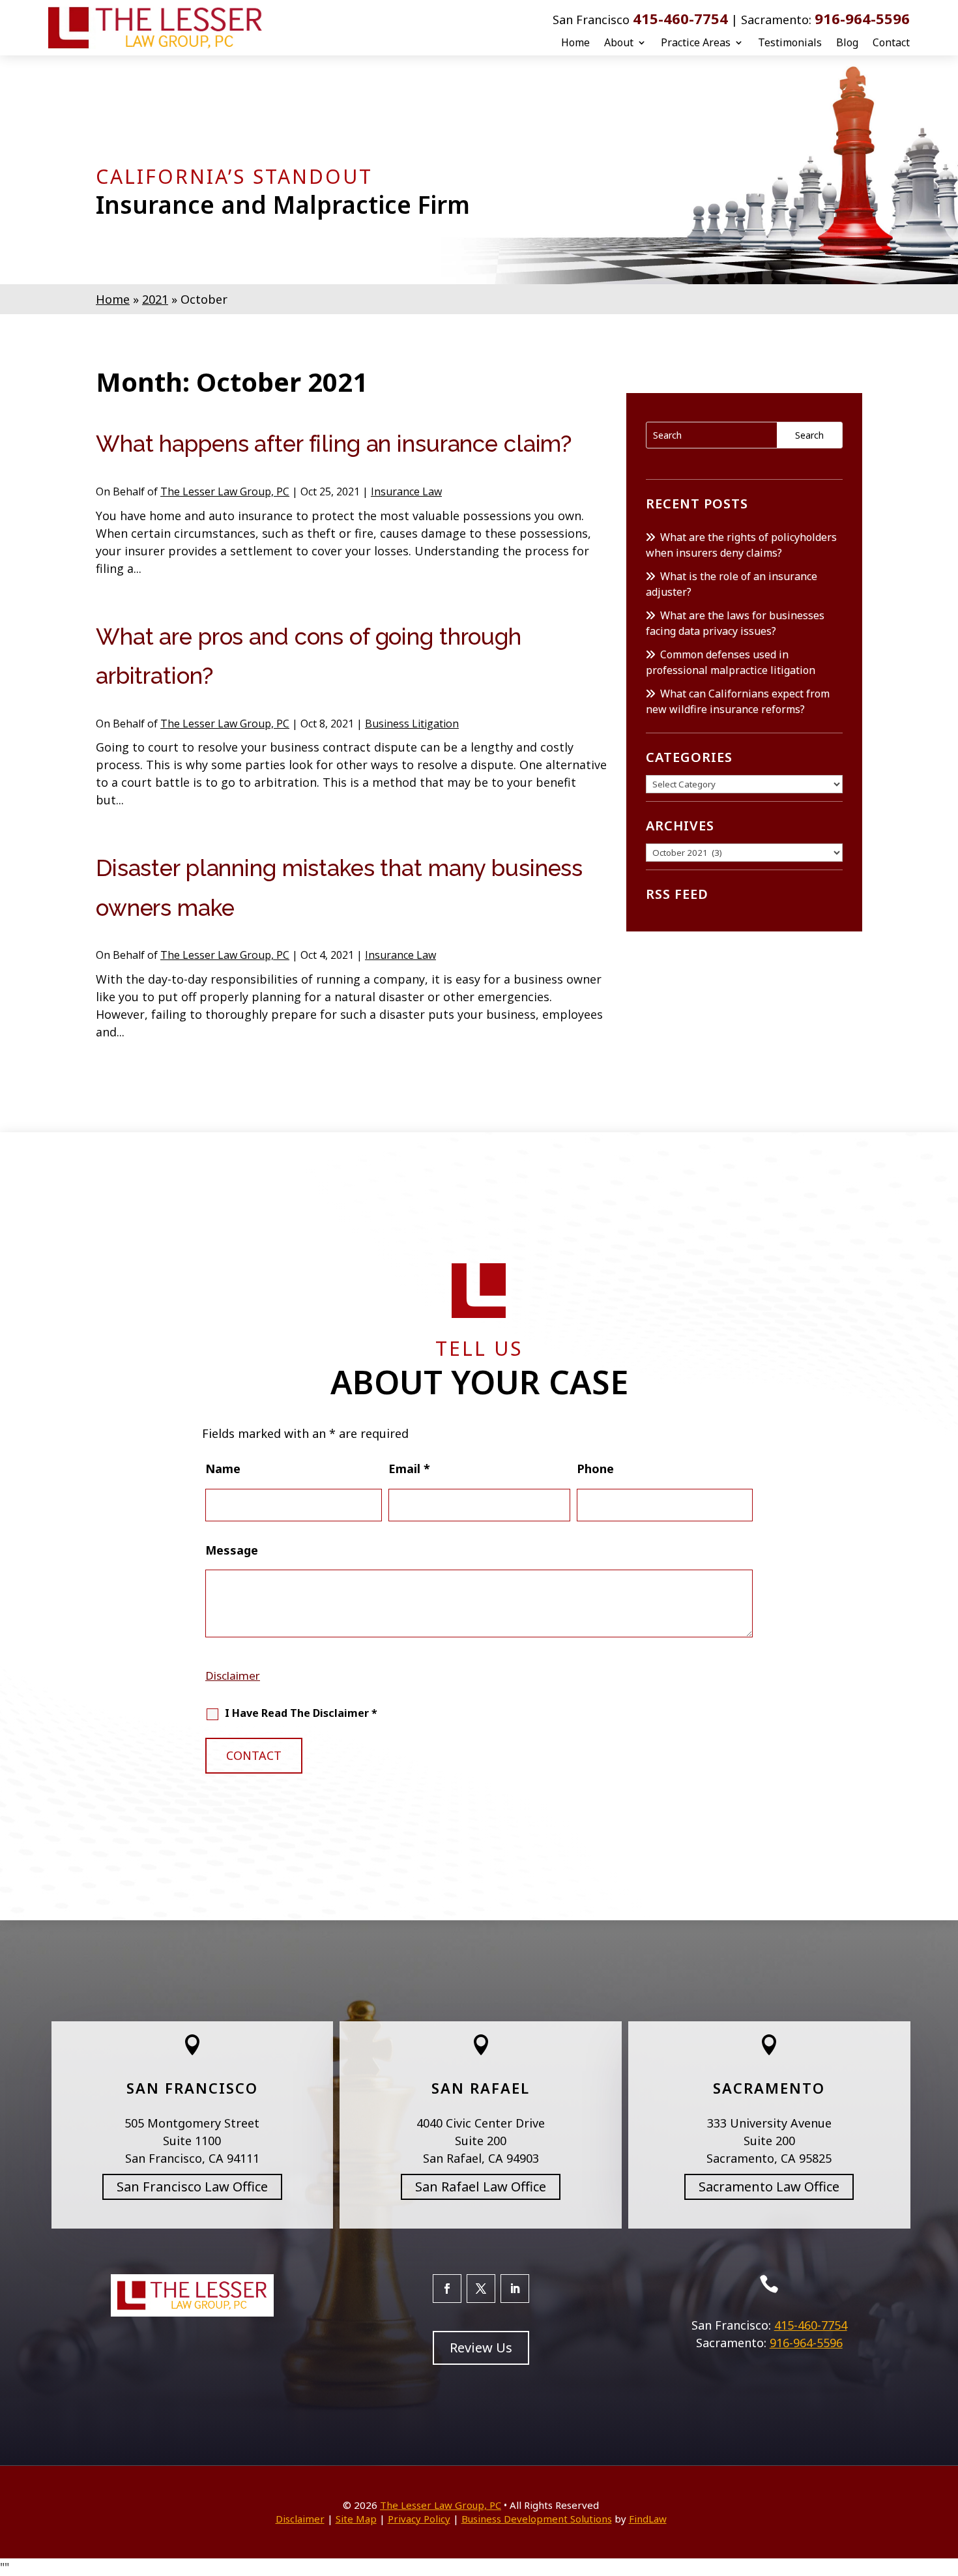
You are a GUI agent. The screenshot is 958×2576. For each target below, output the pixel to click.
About (619, 42)
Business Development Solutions (537, 2519)
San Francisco (192, 2088)
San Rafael (481, 2088)
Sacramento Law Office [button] (769, 2187)
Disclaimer (233, 1676)
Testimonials (790, 42)
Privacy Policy (419, 2519)
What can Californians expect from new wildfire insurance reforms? (738, 701)
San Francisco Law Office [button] (192, 2187)
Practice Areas (696, 42)
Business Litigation (412, 724)
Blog (847, 42)
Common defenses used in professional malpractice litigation (731, 662)
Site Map (356, 2519)
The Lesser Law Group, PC (225, 491)
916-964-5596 (862, 18)
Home (575, 42)
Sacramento (769, 2088)
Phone (595, 1469)
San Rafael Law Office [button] (481, 2187)
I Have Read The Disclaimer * (301, 1713)
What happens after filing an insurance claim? (334, 444)
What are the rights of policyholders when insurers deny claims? (741, 545)
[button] (945, 2481)
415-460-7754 (680, 18)
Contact (891, 42)
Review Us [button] (481, 2348)
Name (223, 1469)
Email (409, 1469)
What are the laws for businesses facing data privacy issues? (735, 623)
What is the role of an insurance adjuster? (732, 584)
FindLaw (648, 2519)
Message (232, 1550)
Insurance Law (406, 491)
